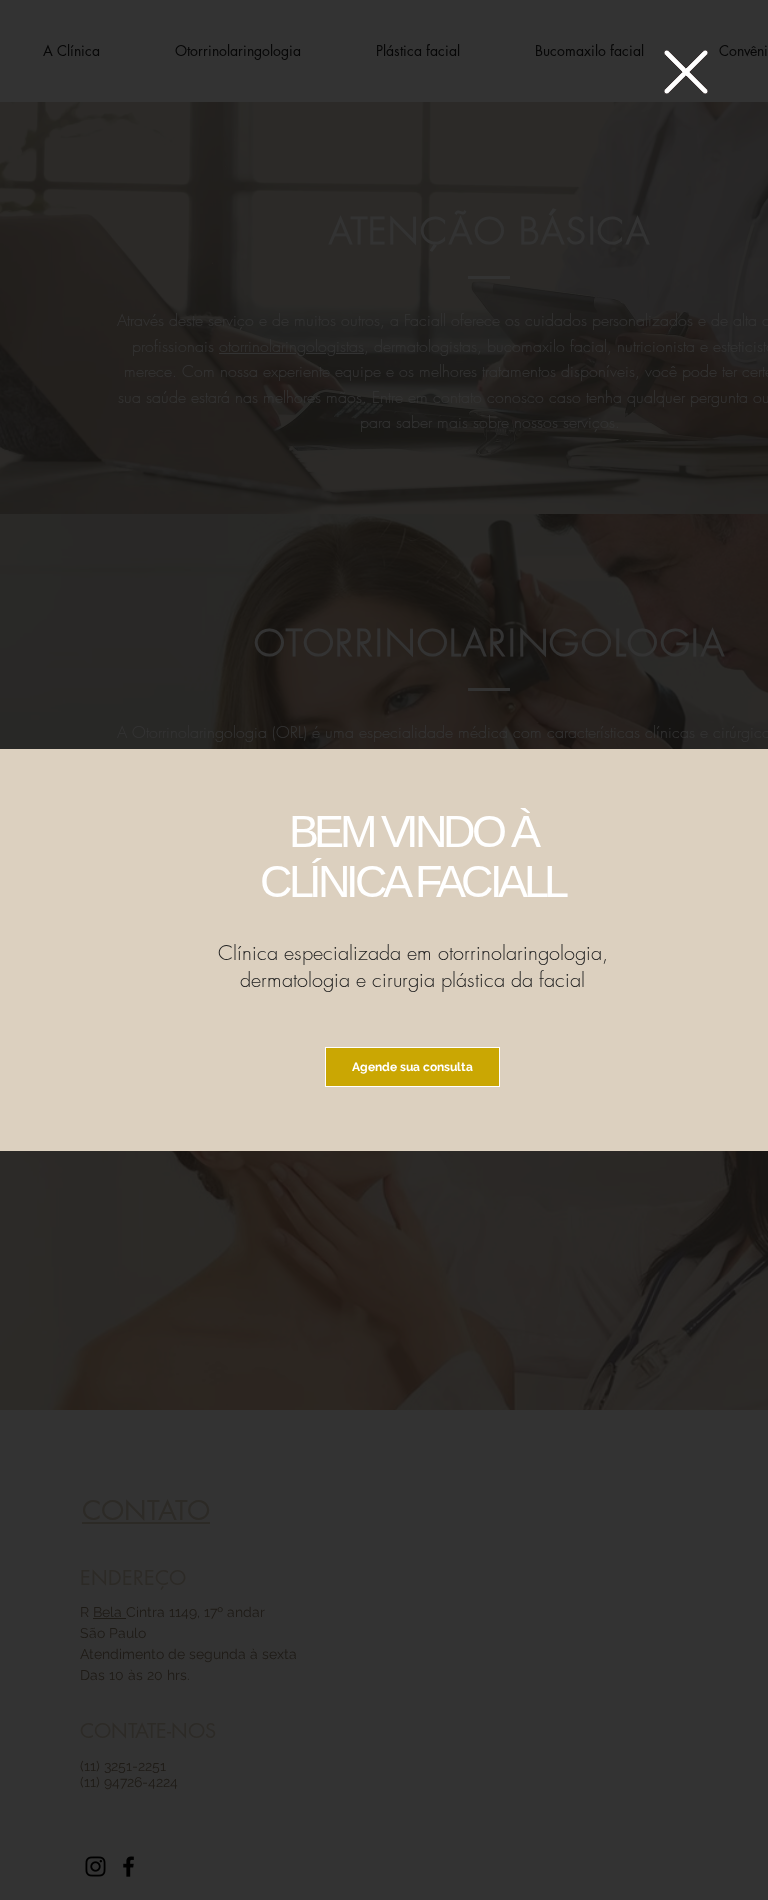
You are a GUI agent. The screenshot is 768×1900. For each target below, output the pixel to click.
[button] (686, 72)
